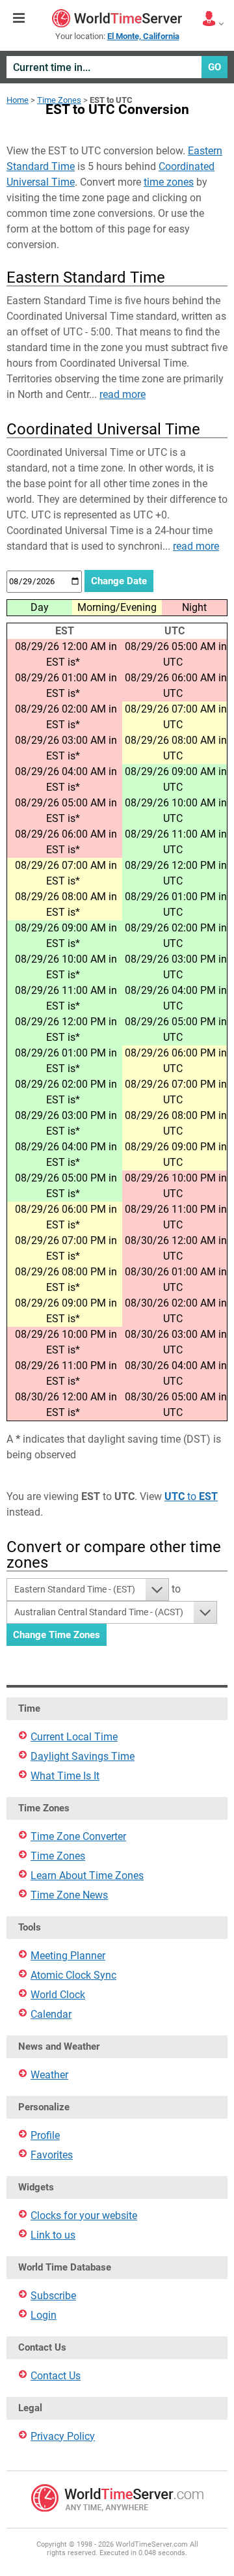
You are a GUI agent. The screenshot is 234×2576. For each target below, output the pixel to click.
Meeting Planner (68, 1956)
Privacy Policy (63, 2436)
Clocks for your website (84, 2215)
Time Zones (59, 100)
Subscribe (53, 2296)
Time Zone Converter (78, 1836)
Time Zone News (69, 1895)
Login (44, 2315)
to (191, 1496)
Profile (45, 2135)
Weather (49, 2075)
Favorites (52, 2155)
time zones (169, 182)
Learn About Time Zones (87, 1875)
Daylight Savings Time (83, 1756)
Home (18, 100)
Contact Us (56, 2376)
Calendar (51, 2014)
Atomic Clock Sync (73, 1975)
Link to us (53, 2235)
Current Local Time (74, 1737)
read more (123, 394)
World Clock (58, 1995)
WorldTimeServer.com (117, 18)
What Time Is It (65, 1776)
